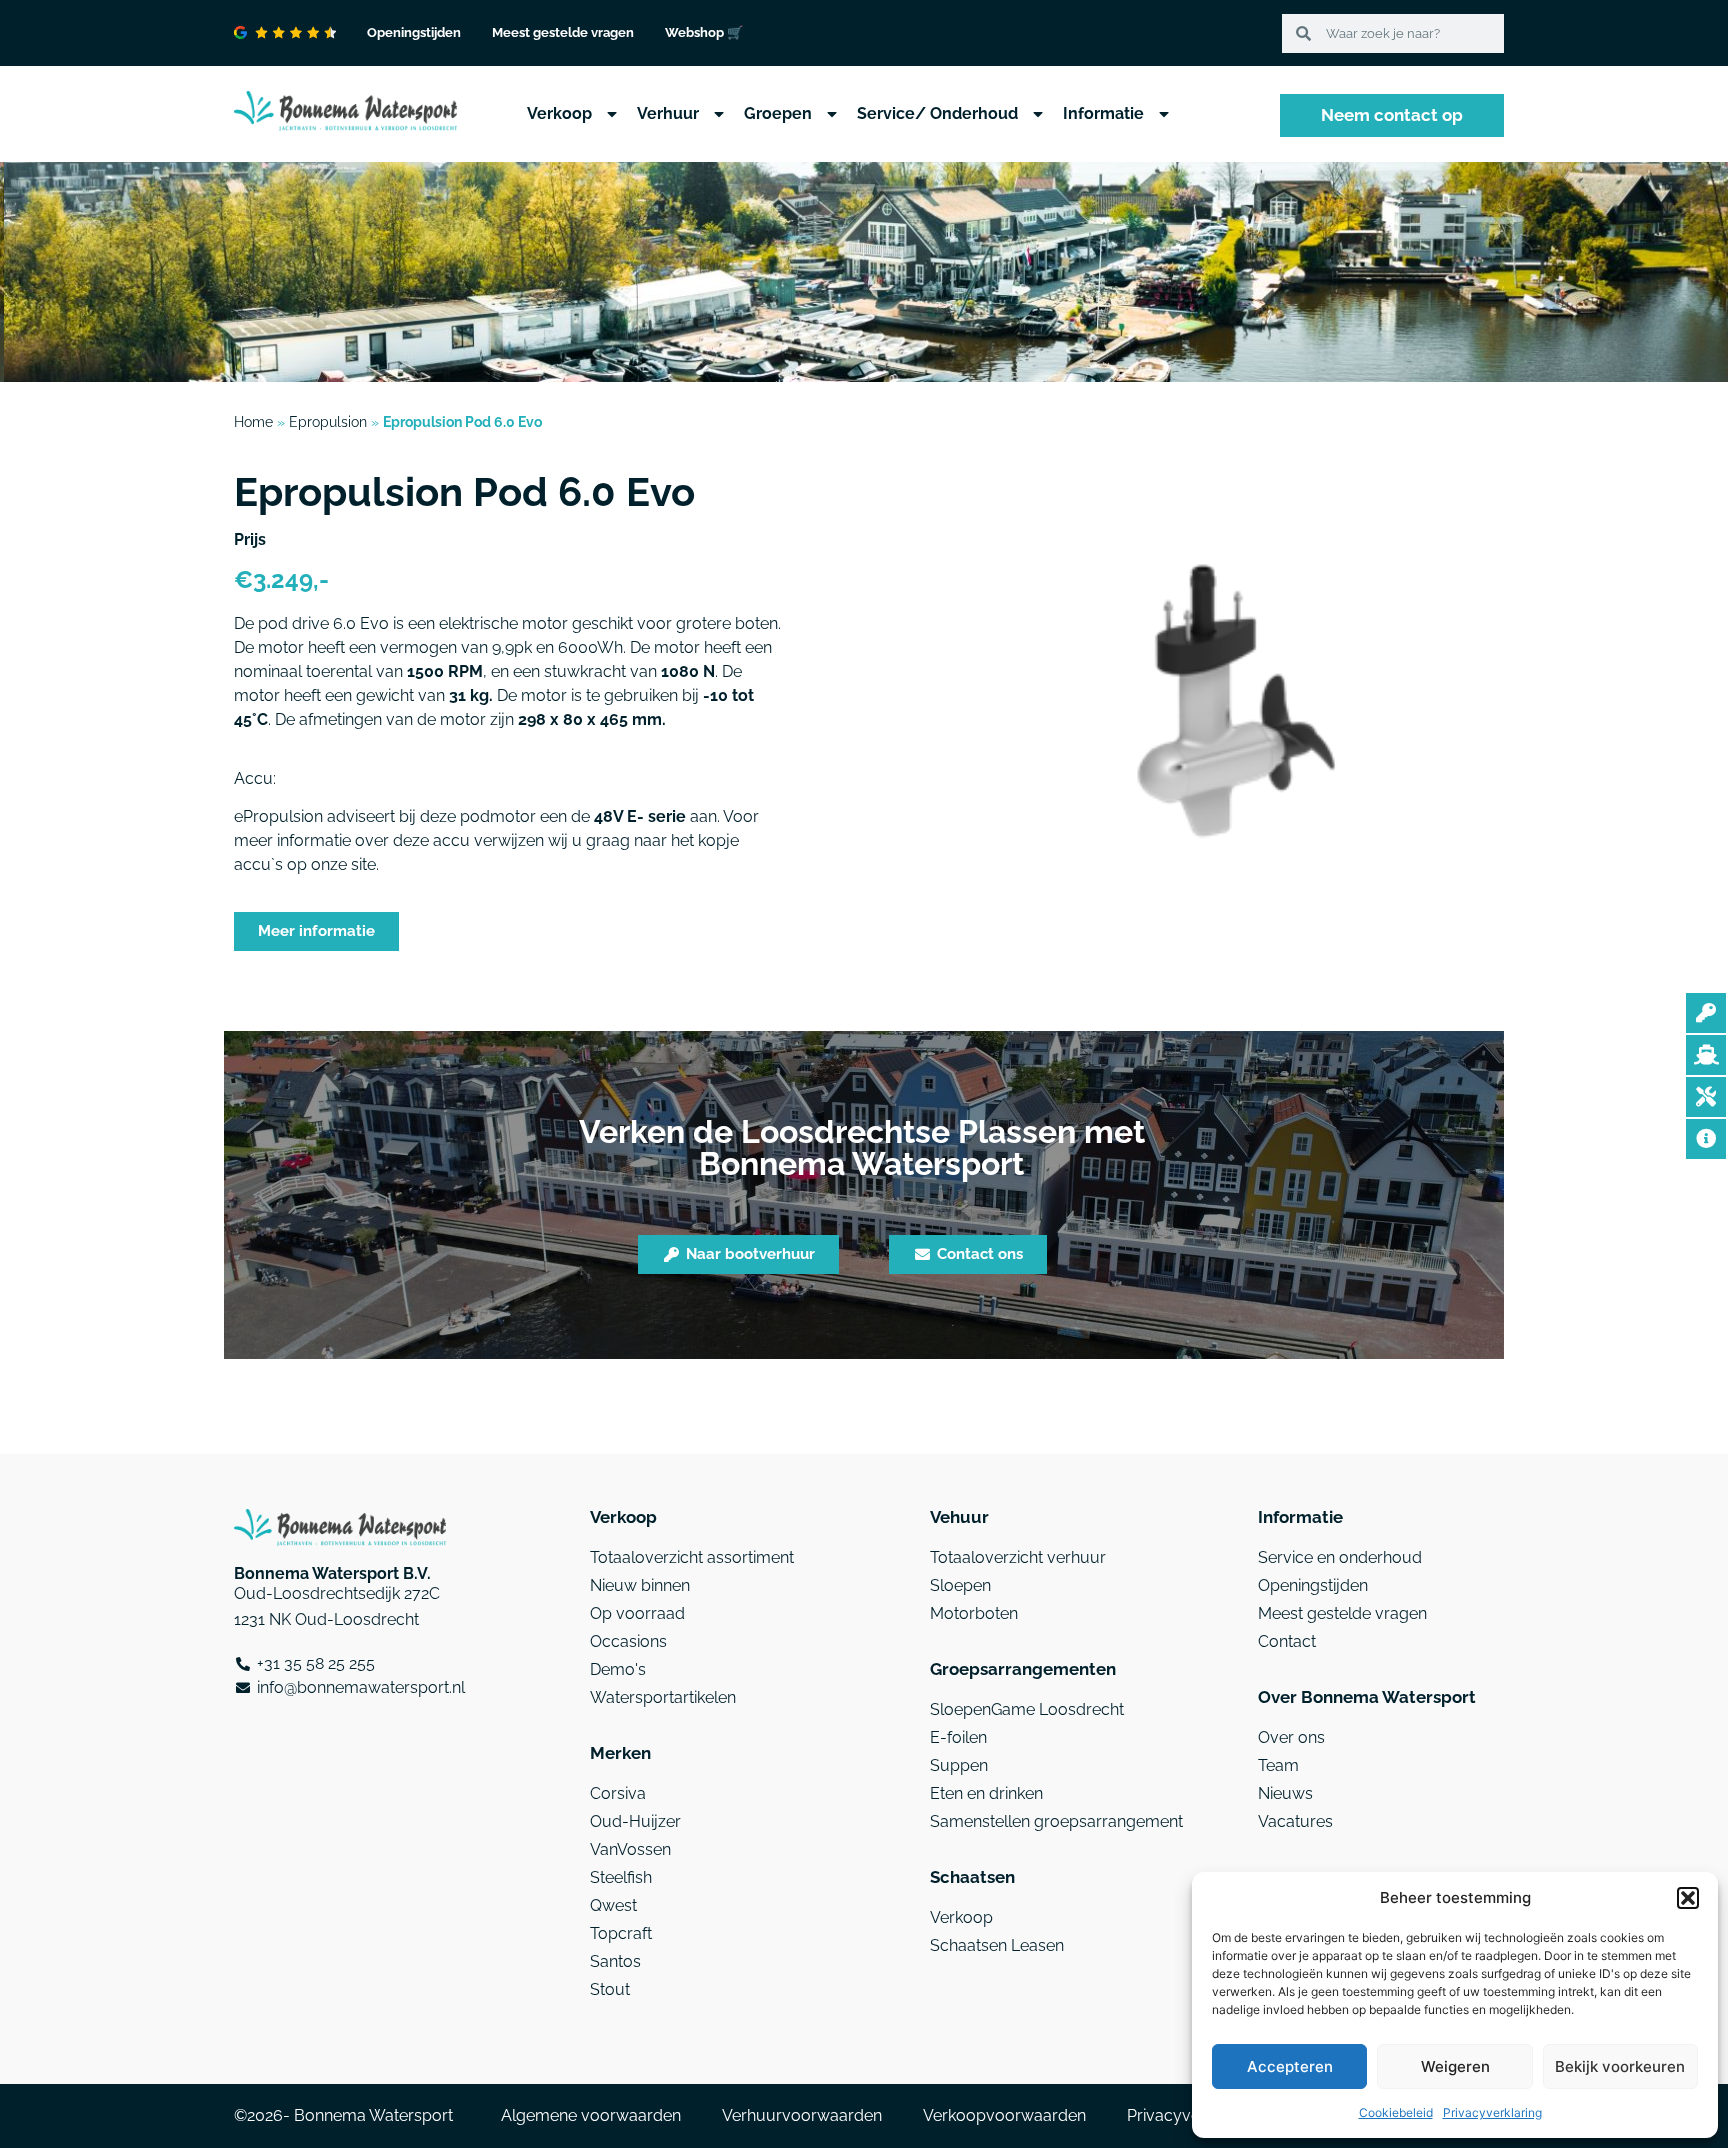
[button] (1688, 1898)
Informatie (1103, 113)
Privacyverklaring (1492, 2112)
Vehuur (959, 1517)
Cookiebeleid (1396, 2112)
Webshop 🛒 (704, 32)
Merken (620, 1753)
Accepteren (1290, 2066)
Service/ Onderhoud (937, 113)
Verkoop (559, 113)
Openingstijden (414, 32)
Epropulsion (328, 422)
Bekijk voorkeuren (1620, 2066)
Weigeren (1455, 2066)
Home (253, 422)
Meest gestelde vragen (563, 32)
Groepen (778, 113)
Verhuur (668, 113)
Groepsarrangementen (1023, 1669)
